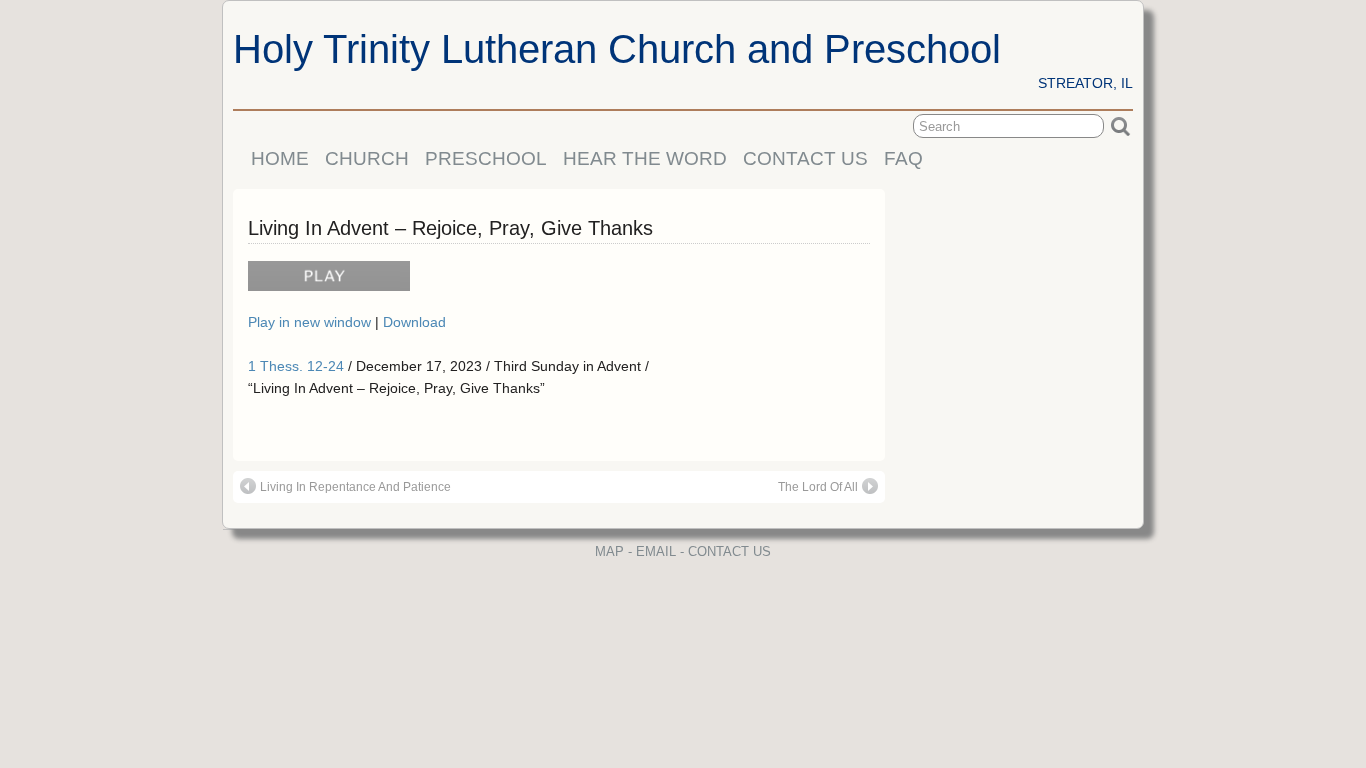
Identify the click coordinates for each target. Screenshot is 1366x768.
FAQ (903, 158)
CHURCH (367, 158)
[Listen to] (324, 285)
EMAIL (656, 551)
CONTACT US (805, 158)
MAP (609, 551)
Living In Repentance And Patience (355, 487)
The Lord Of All (818, 487)
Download (414, 322)
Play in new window (311, 322)
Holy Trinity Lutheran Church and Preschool (617, 49)
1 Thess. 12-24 (296, 366)
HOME (280, 158)
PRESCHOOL (486, 158)
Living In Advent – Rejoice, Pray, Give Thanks (450, 228)
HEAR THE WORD (645, 158)
